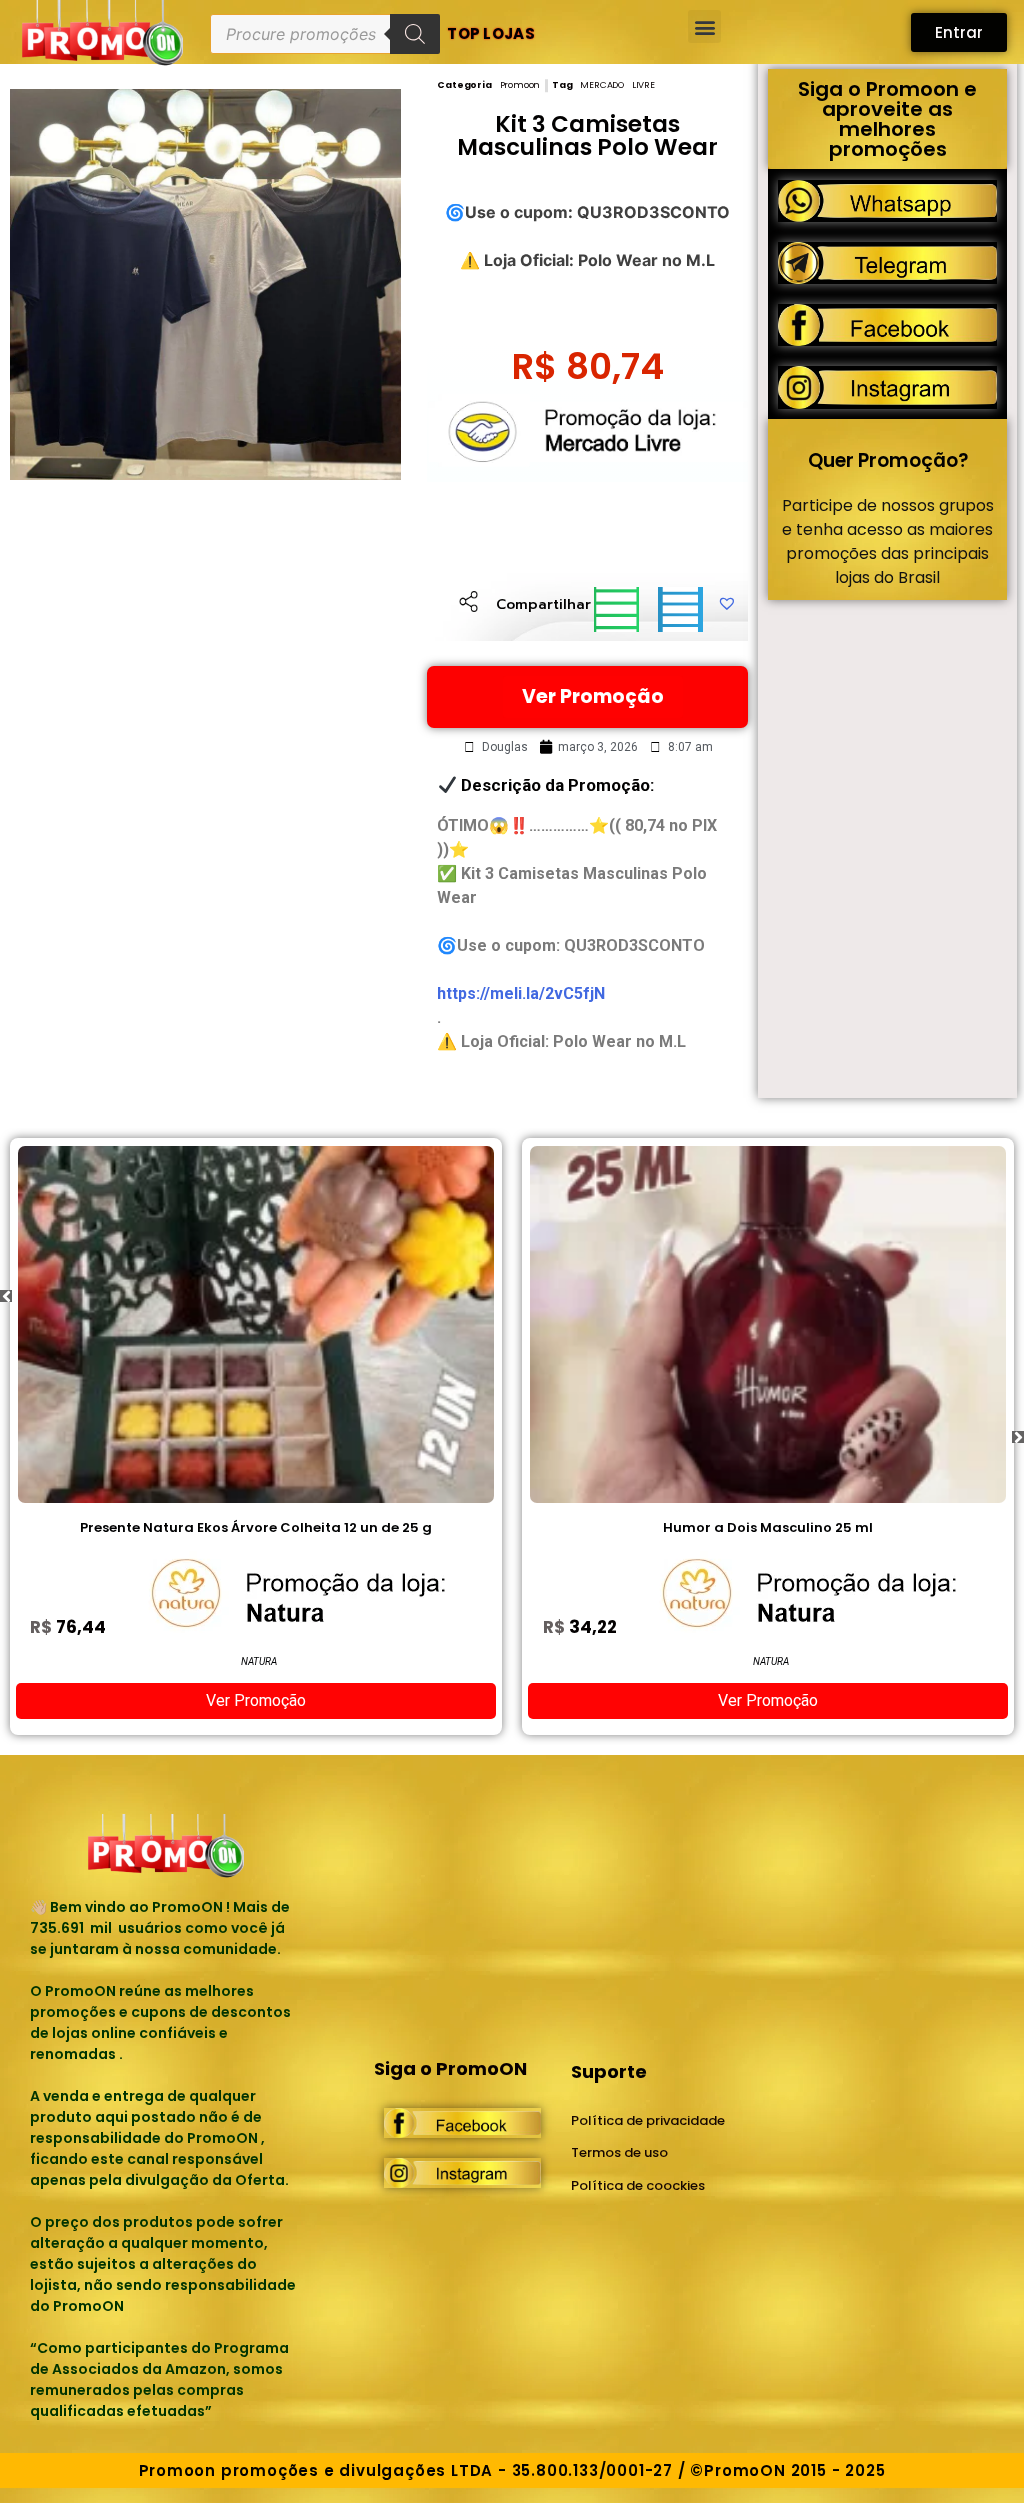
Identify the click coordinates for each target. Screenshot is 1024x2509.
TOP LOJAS (491, 33)
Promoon (520, 85)
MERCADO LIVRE (617, 85)
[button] (704, 26)
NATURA (344, 1661)
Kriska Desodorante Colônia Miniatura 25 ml (853, 1527)
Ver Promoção (593, 696)
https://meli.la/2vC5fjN (521, 993)
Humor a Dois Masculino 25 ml (341, 1527)
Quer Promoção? (888, 460)
